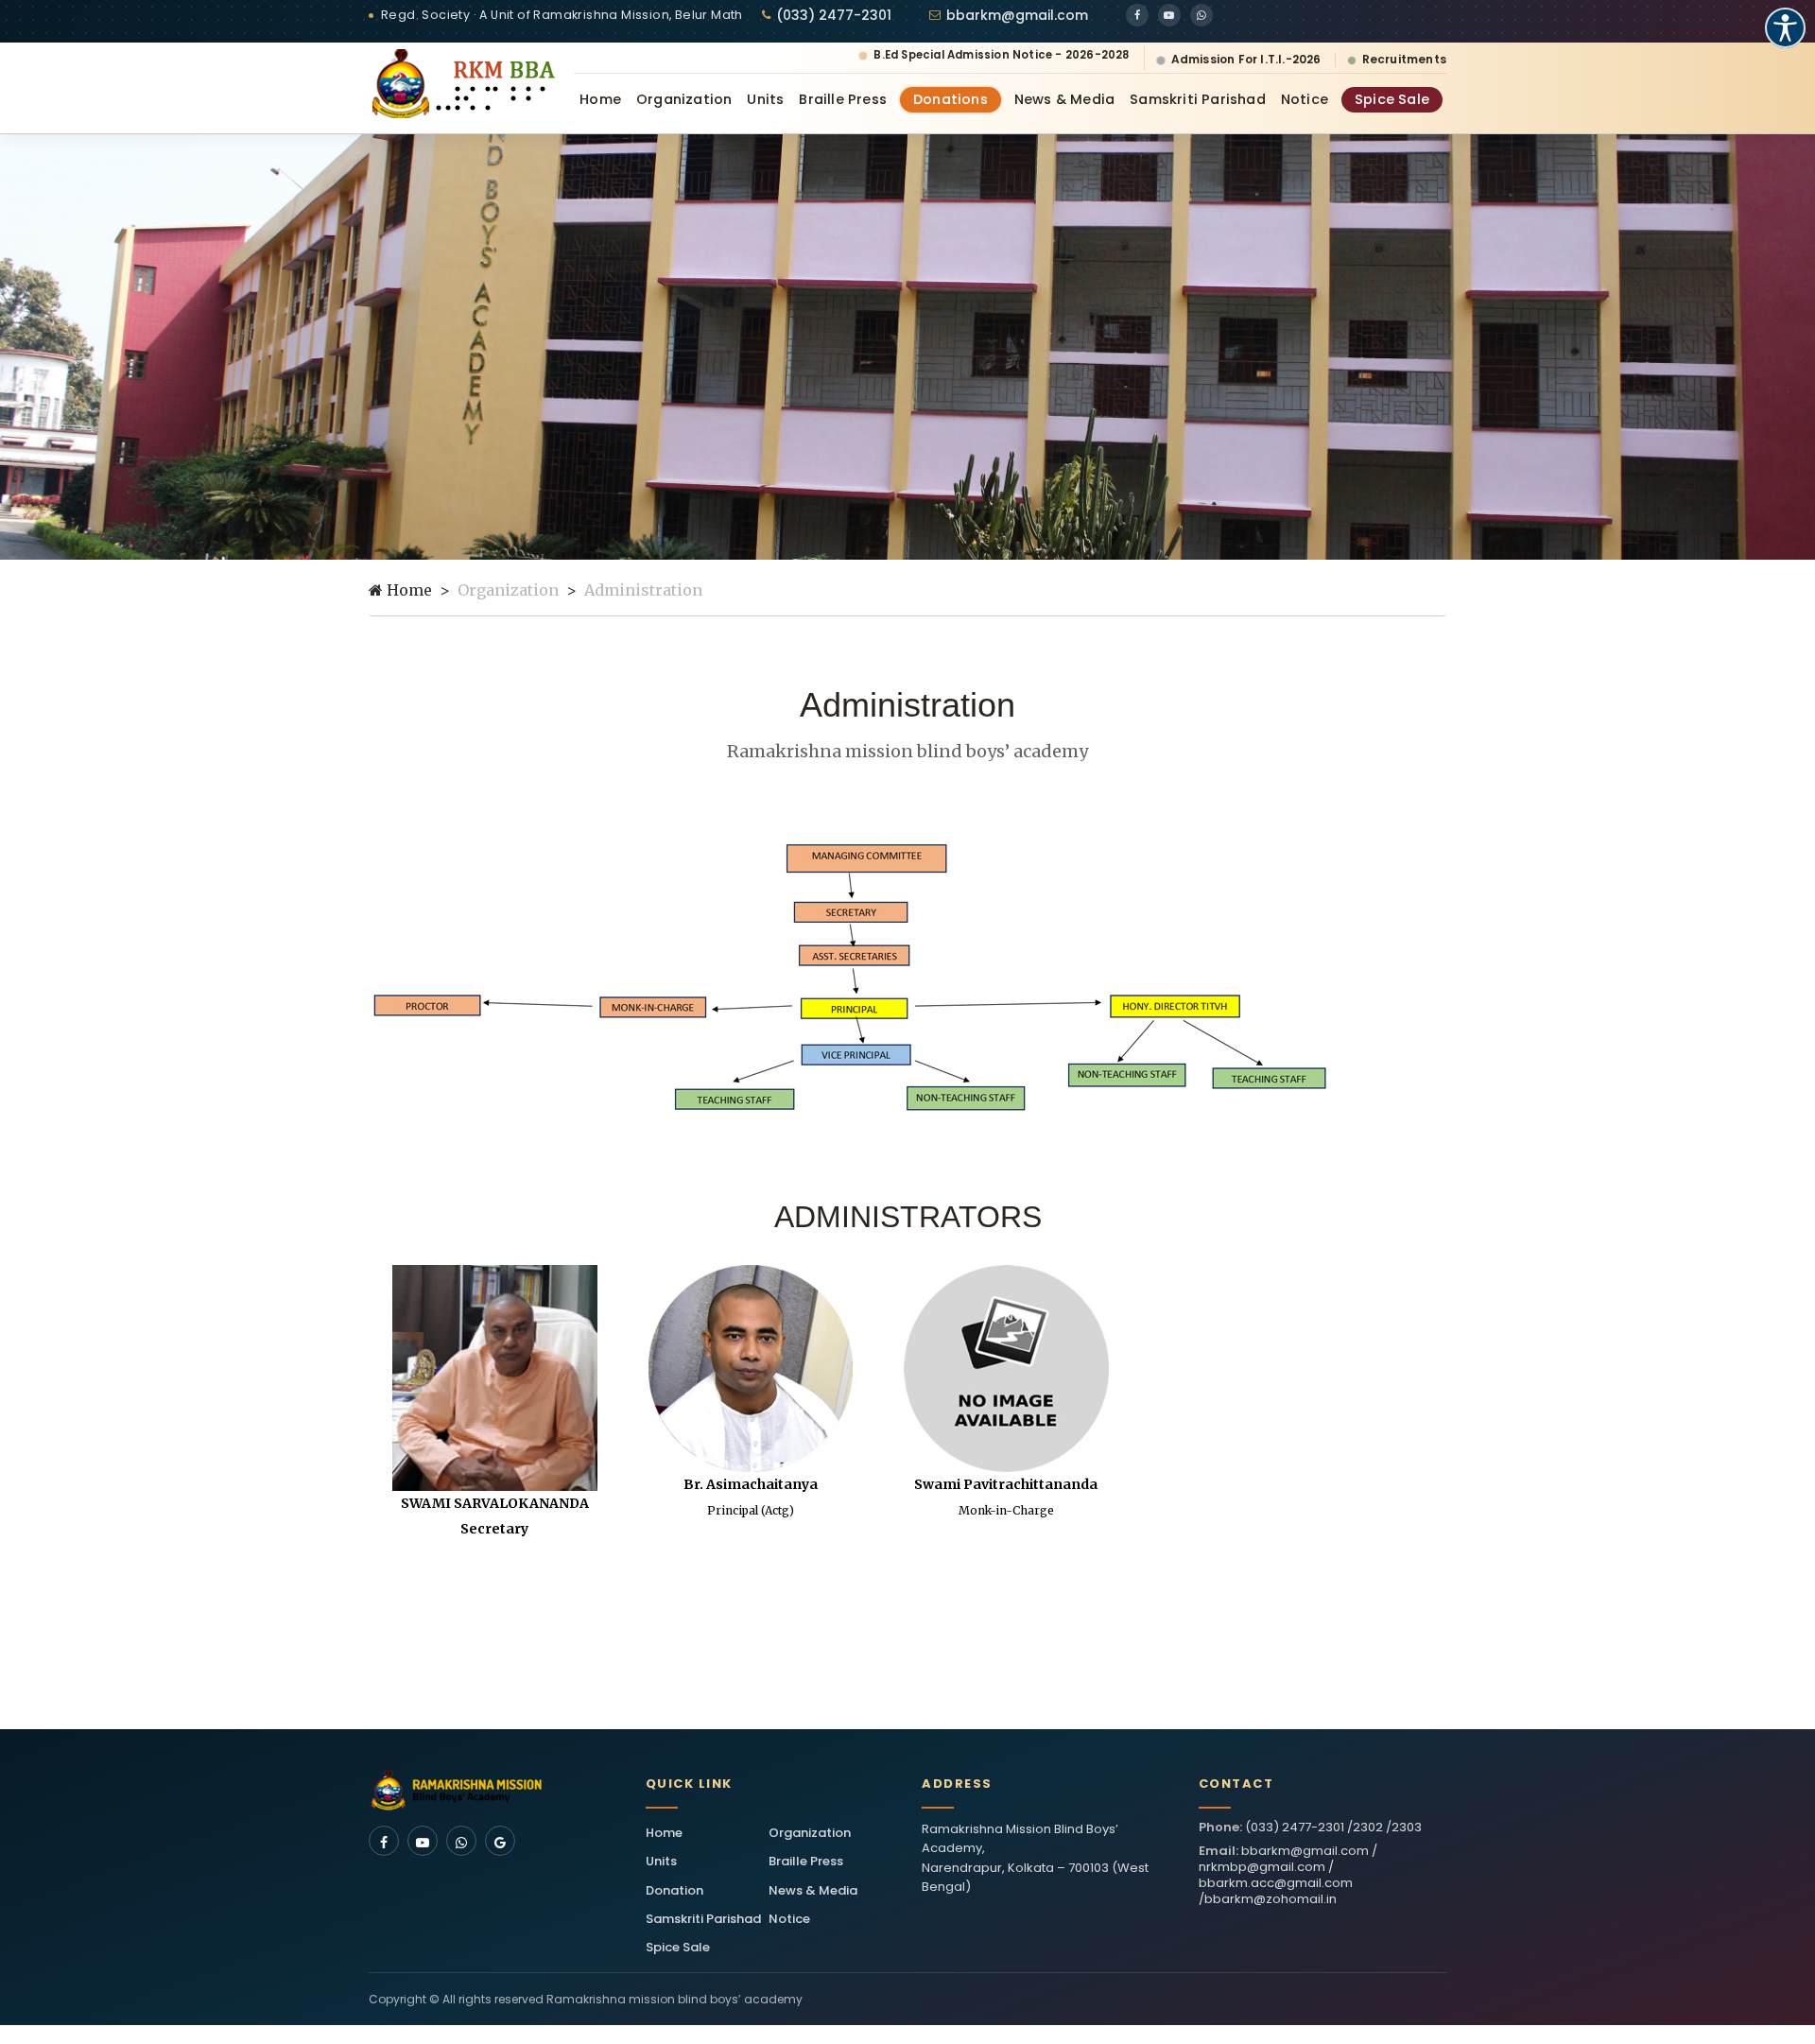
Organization (684, 99)
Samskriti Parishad (1198, 99)
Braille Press (843, 99)
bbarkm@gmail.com (1017, 15)
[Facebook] (1137, 15)
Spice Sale (1392, 99)
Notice (1305, 99)
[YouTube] (1169, 15)
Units (765, 99)
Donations (951, 99)
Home (600, 99)
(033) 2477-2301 (834, 15)
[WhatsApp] (1201, 15)
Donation (674, 1890)
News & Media (1064, 99)
